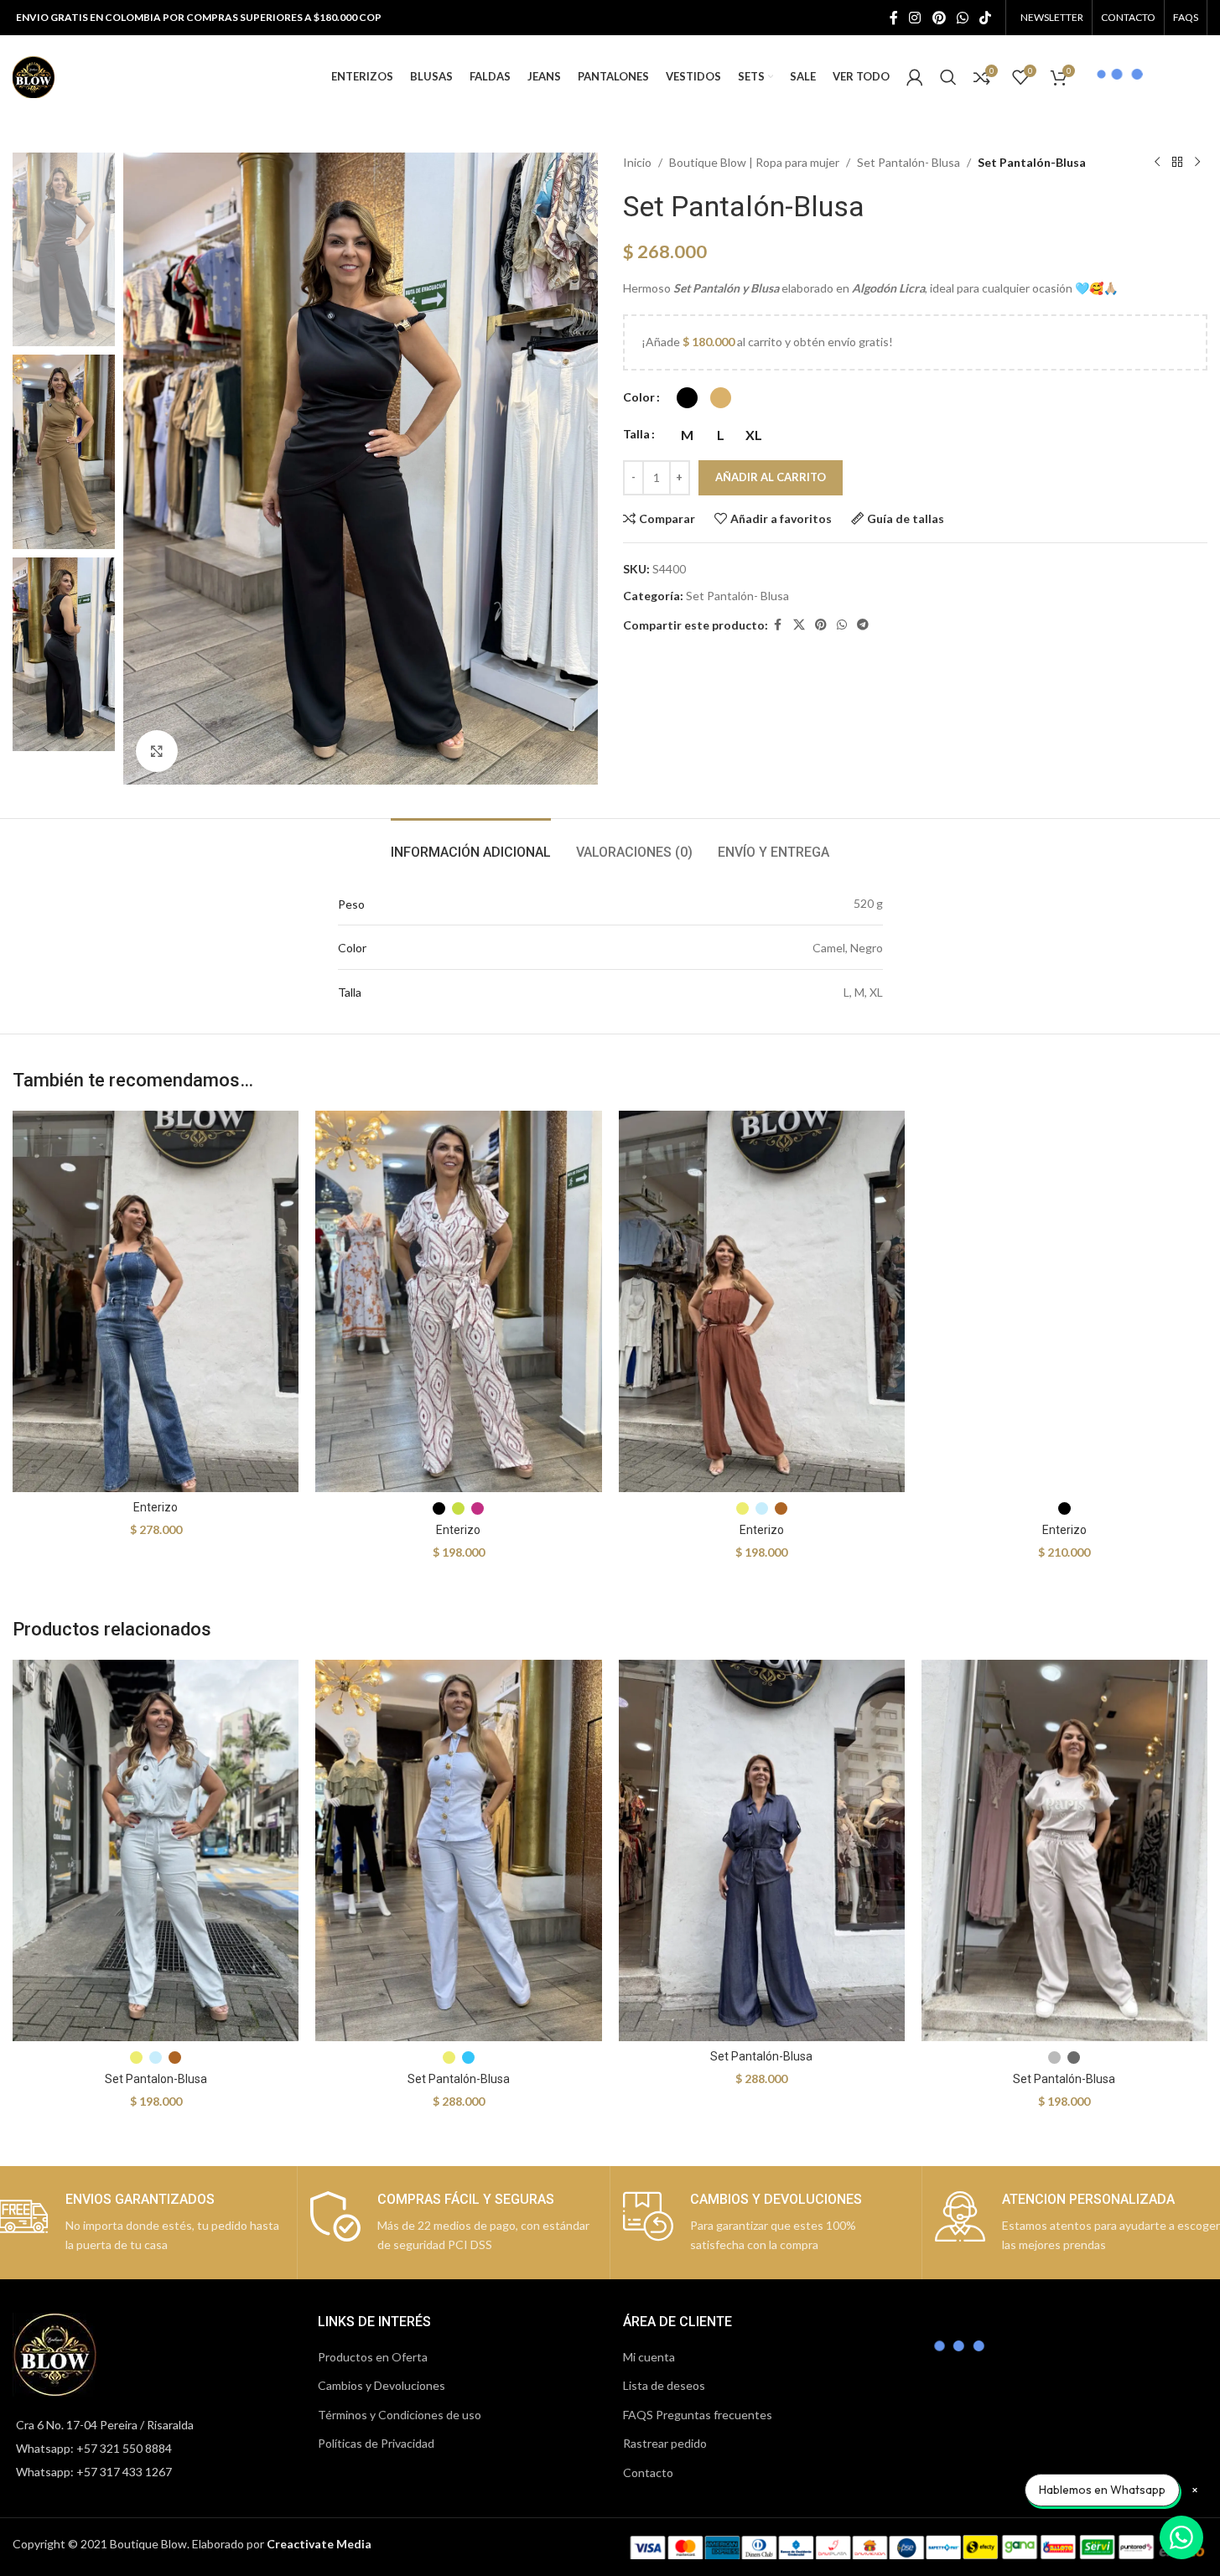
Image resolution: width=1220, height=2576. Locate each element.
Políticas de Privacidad (376, 2443)
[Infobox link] (453, 2223)
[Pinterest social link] (939, 18)
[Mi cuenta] (915, 77)
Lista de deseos (664, 2385)
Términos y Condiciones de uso (400, 2415)
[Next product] (1197, 163)
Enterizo (156, 1507)
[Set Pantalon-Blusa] (156, 1850)
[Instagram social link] (915, 18)
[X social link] (799, 625)
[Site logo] (34, 76)
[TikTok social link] (986, 18)
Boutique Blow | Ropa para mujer (754, 162)
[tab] (471, 844)
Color (639, 397)
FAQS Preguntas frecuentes (698, 2415)
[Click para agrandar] (157, 751)
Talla (636, 434)
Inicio (637, 162)
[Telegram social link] (863, 625)
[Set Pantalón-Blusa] (458, 1850)
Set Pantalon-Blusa (156, 2079)
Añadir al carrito (771, 477)
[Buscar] (948, 77)
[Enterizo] (156, 1301)
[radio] (687, 398)
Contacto (648, 2472)
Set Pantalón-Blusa (459, 2079)
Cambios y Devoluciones (382, 2385)
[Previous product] (1157, 163)
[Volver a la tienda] (1177, 163)
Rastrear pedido (665, 2443)
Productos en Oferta (373, 2357)
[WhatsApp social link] (962, 18)
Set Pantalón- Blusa (909, 162)
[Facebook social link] (894, 18)
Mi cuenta (649, 2357)
